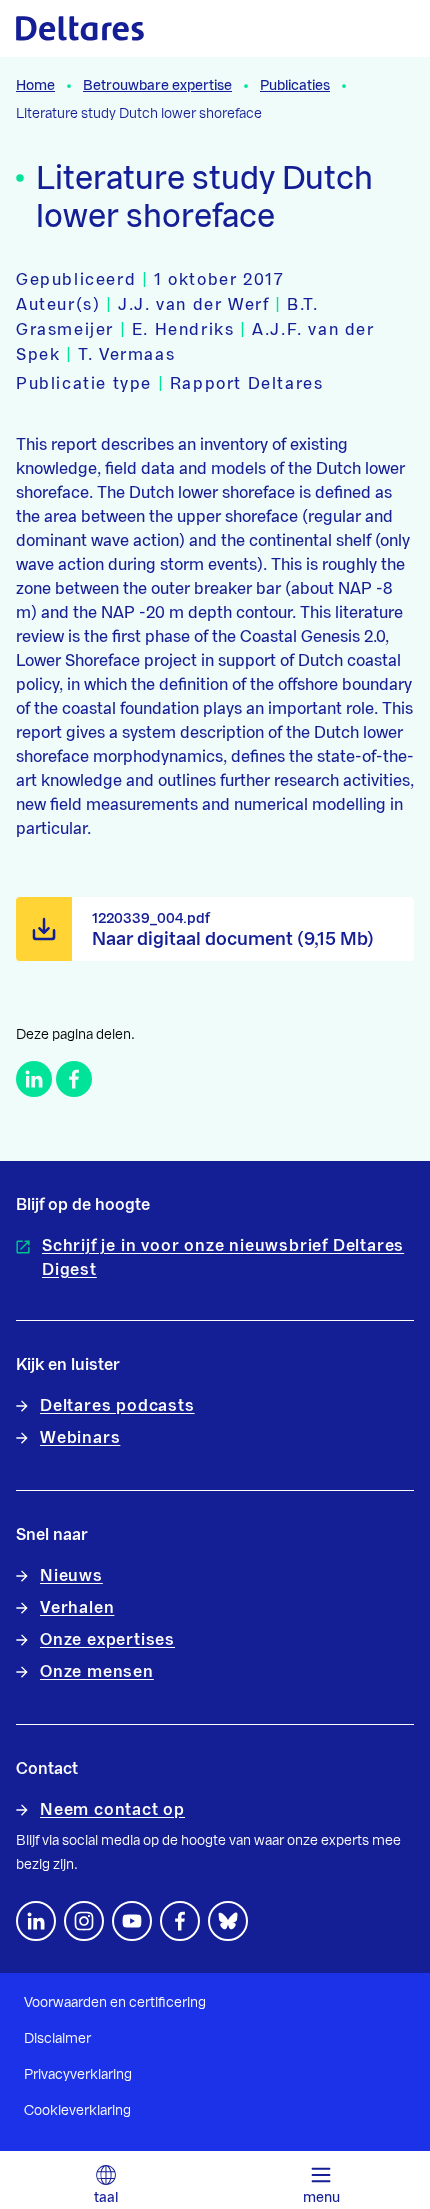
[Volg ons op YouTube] (132, 1921)
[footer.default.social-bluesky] (228, 1921)
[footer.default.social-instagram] (84, 1921)
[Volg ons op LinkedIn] (36, 1921)
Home (35, 86)
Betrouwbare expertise (157, 86)
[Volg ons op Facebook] (180, 1921)
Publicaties (295, 86)
